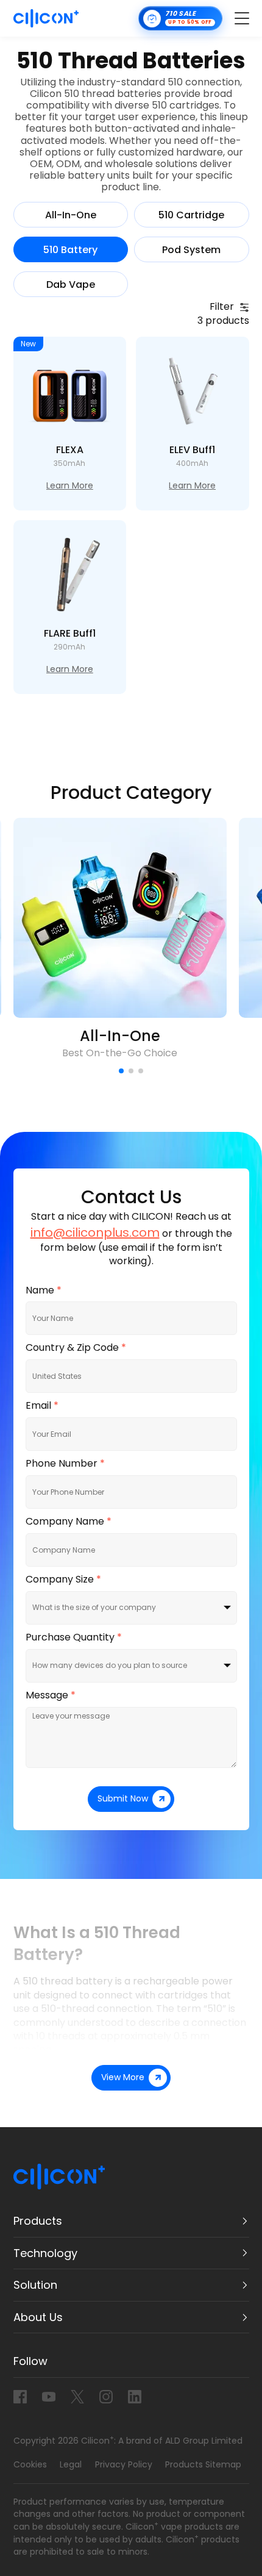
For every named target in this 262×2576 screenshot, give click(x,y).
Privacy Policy (124, 2464)
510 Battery (70, 250)
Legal (71, 2464)
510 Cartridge (191, 215)
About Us (38, 2317)
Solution (35, 2285)
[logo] (46, 18)
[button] (121, 1071)
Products (38, 2221)
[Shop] (180, 18)
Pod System (191, 250)
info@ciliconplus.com (95, 1233)
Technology (45, 2253)
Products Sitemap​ (203, 2464)
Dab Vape (71, 285)
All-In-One (71, 215)
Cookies (30, 2464)
